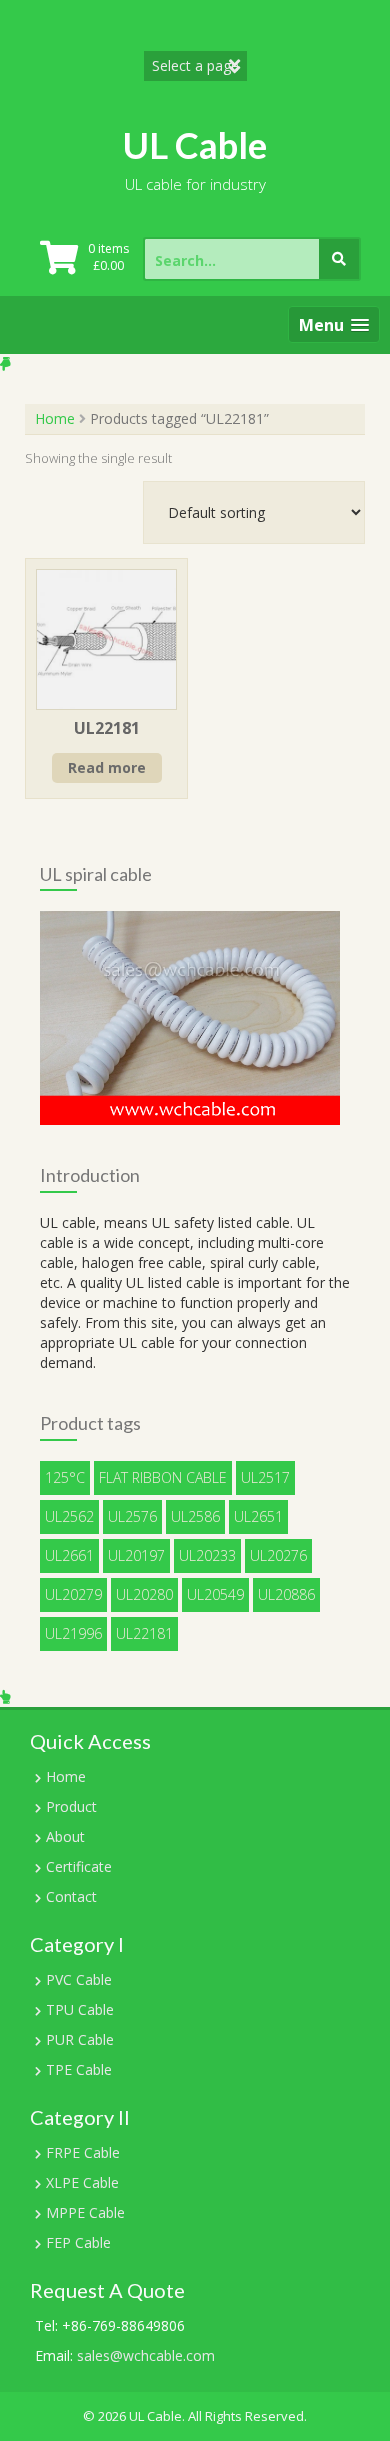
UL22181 (144, 1633)
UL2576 (132, 1516)
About (65, 1836)
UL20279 (73, 1594)
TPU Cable (80, 2009)
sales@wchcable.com (146, 2355)
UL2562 (69, 1516)
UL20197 (136, 1555)
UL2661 (69, 1555)
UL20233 (207, 1555)
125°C (65, 1477)
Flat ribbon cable (163, 1477)
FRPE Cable (83, 2152)
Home (55, 418)
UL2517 (265, 1477)
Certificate (79, 1866)
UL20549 (215, 1594)
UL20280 (144, 1594)
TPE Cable (79, 2069)
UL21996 (73, 1633)
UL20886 (286, 1594)
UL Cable (195, 145)
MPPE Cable (85, 2212)
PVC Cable (79, 1979)
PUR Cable (80, 2039)
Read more (107, 767)
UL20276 (278, 1555)
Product (71, 1806)
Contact (71, 1896)
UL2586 (195, 1516)
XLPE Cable (82, 2182)
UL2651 (258, 1516)
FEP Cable (78, 2242)
